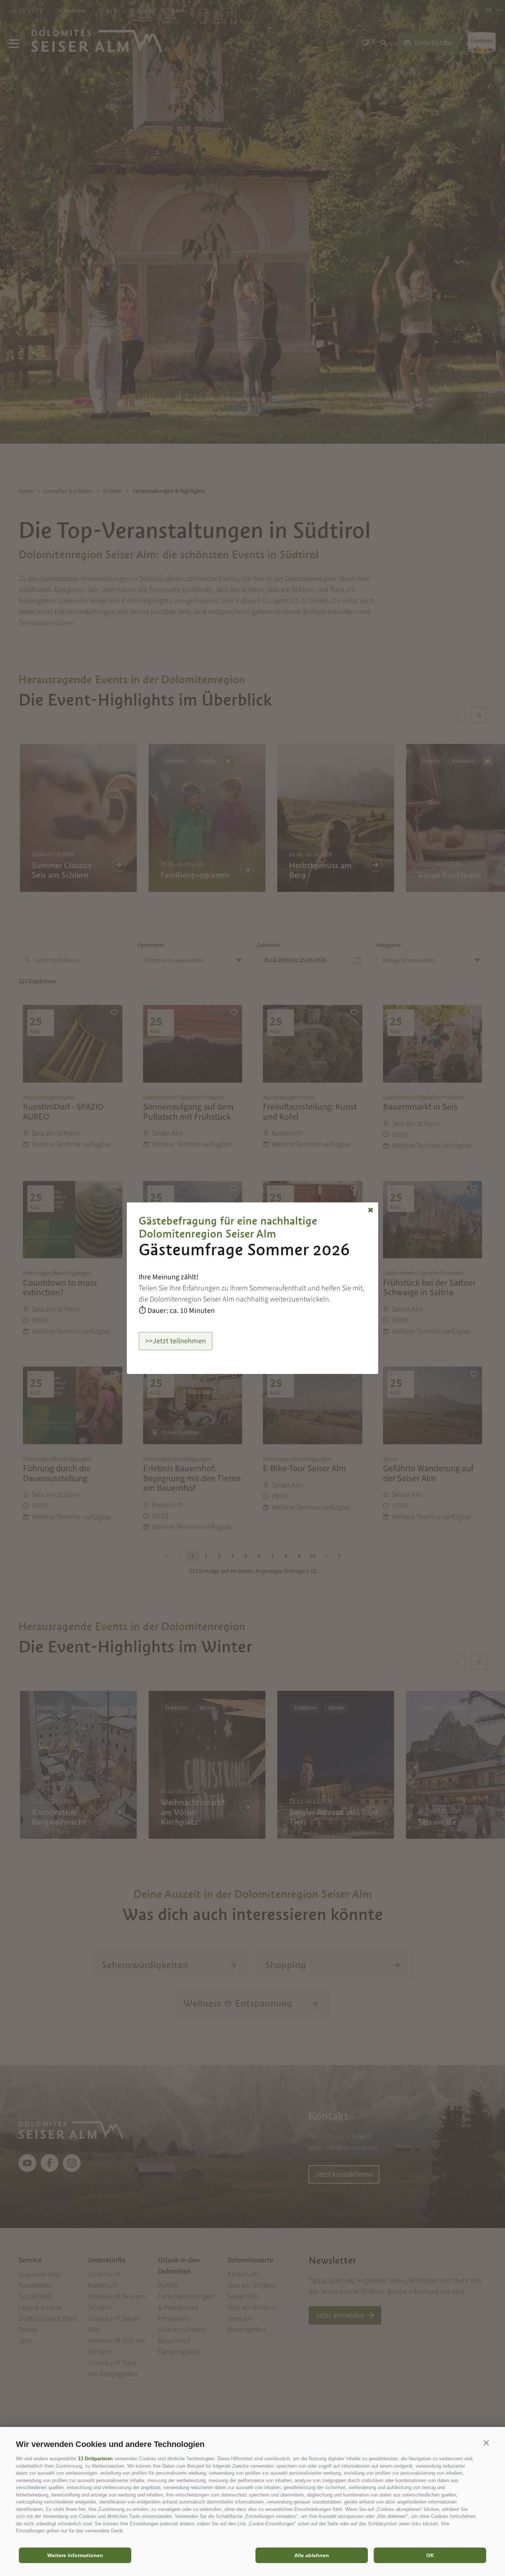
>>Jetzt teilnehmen (176, 1341)
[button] (486, 2443)
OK (430, 2555)
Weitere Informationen (75, 2555)
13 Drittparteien (95, 2459)
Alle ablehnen (312, 2555)
